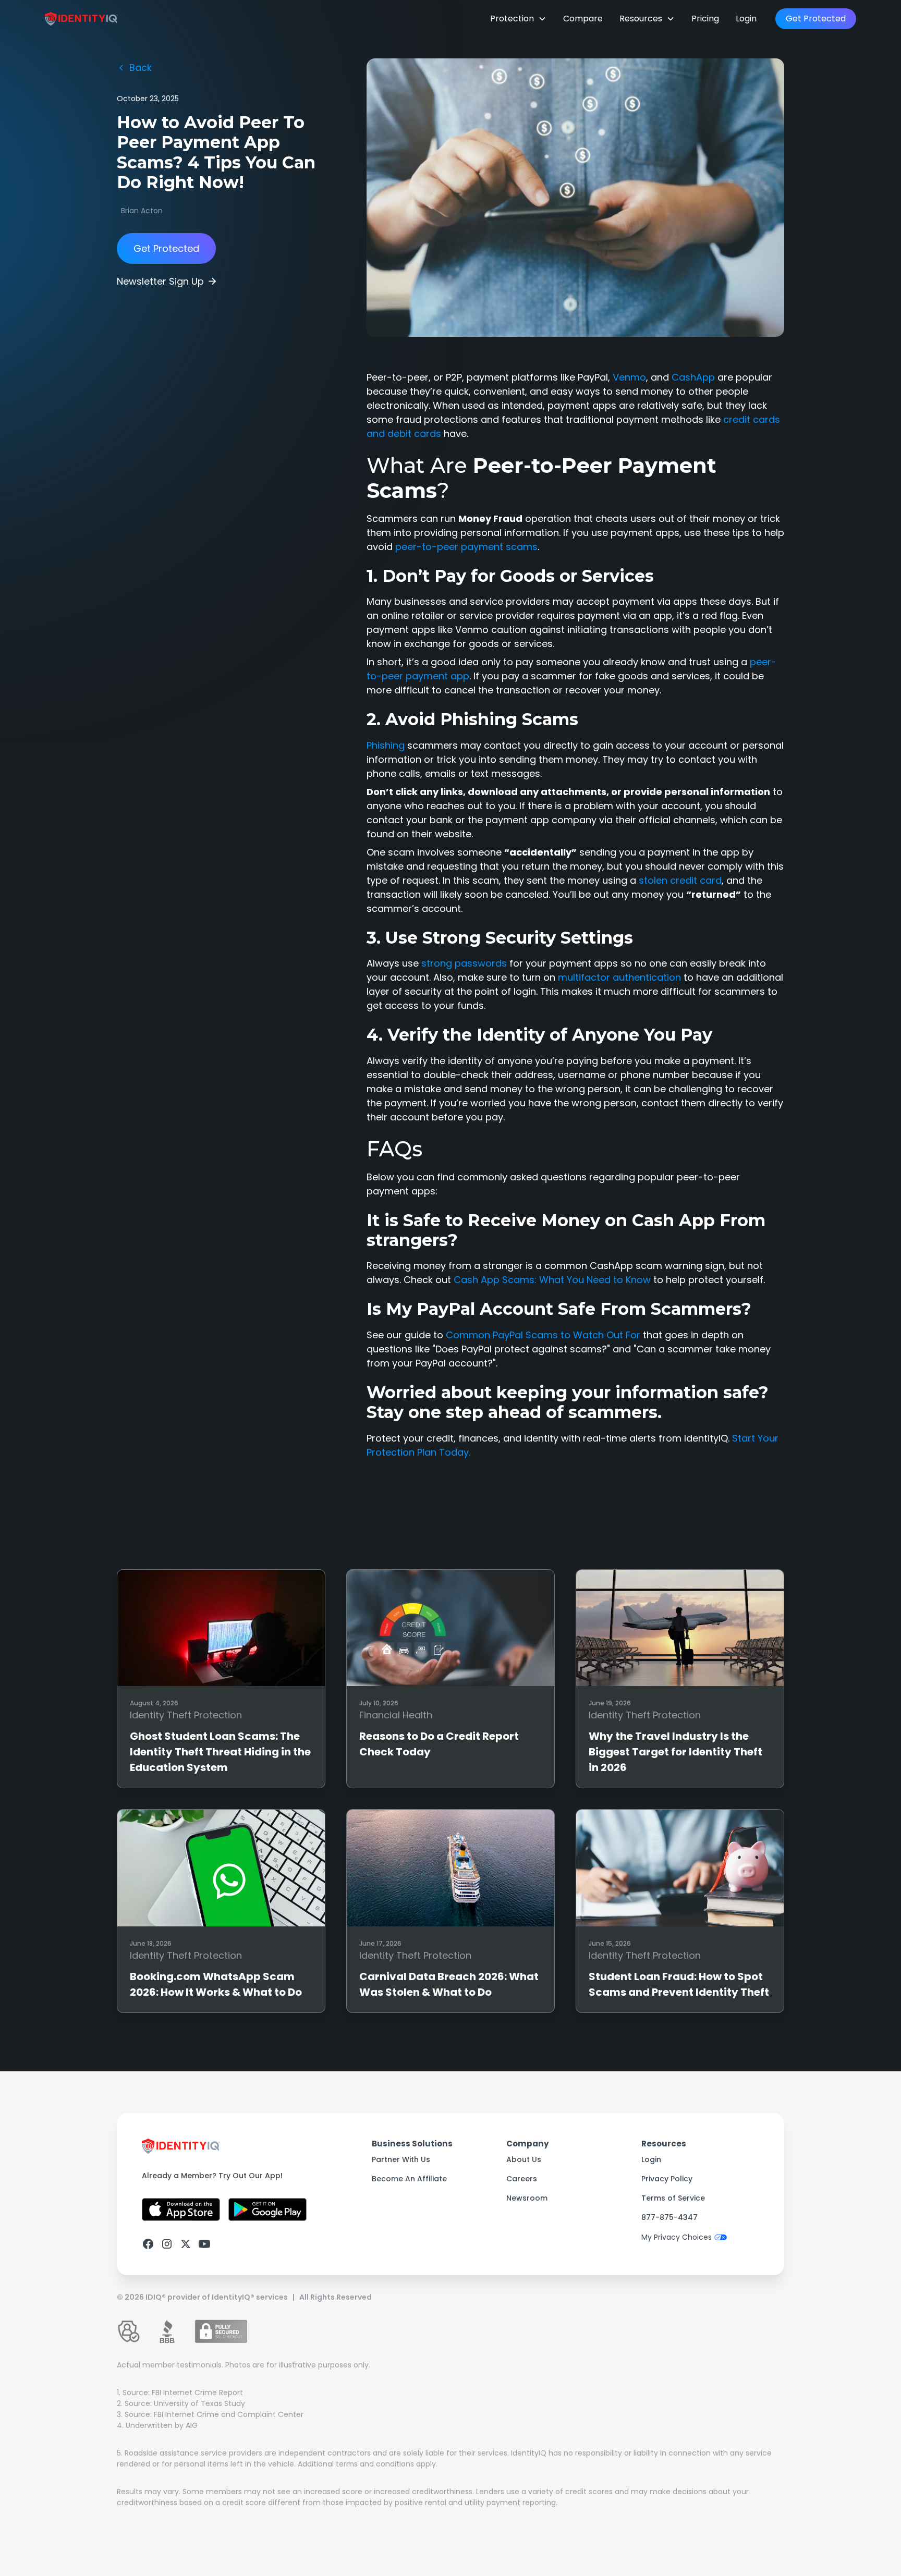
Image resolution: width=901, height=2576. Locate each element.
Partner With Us (401, 2159)
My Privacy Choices (677, 2237)
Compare (583, 19)
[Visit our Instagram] (167, 2244)
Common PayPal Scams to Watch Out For (543, 1335)
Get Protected (816, 19)
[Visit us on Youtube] (204, 2244)
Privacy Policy (667, 2179)
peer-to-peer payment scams (466, 547)
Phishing (386, 745)
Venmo (629, 377)
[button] (518, 19)
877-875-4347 (669, 2217)
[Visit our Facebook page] (148, 2244)
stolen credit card (680, 880)
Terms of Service (673, 2198)
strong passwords (464, 963)
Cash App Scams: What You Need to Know (553, 1280)
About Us (524, 2159)
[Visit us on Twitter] (186, 2244)
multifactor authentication (619, 977)
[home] (81, 19)
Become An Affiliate (409, 2179)
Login (746, 19)
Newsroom (527, 2198)
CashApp (695, 377)
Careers (522, 2179)
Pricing (705, 19)
